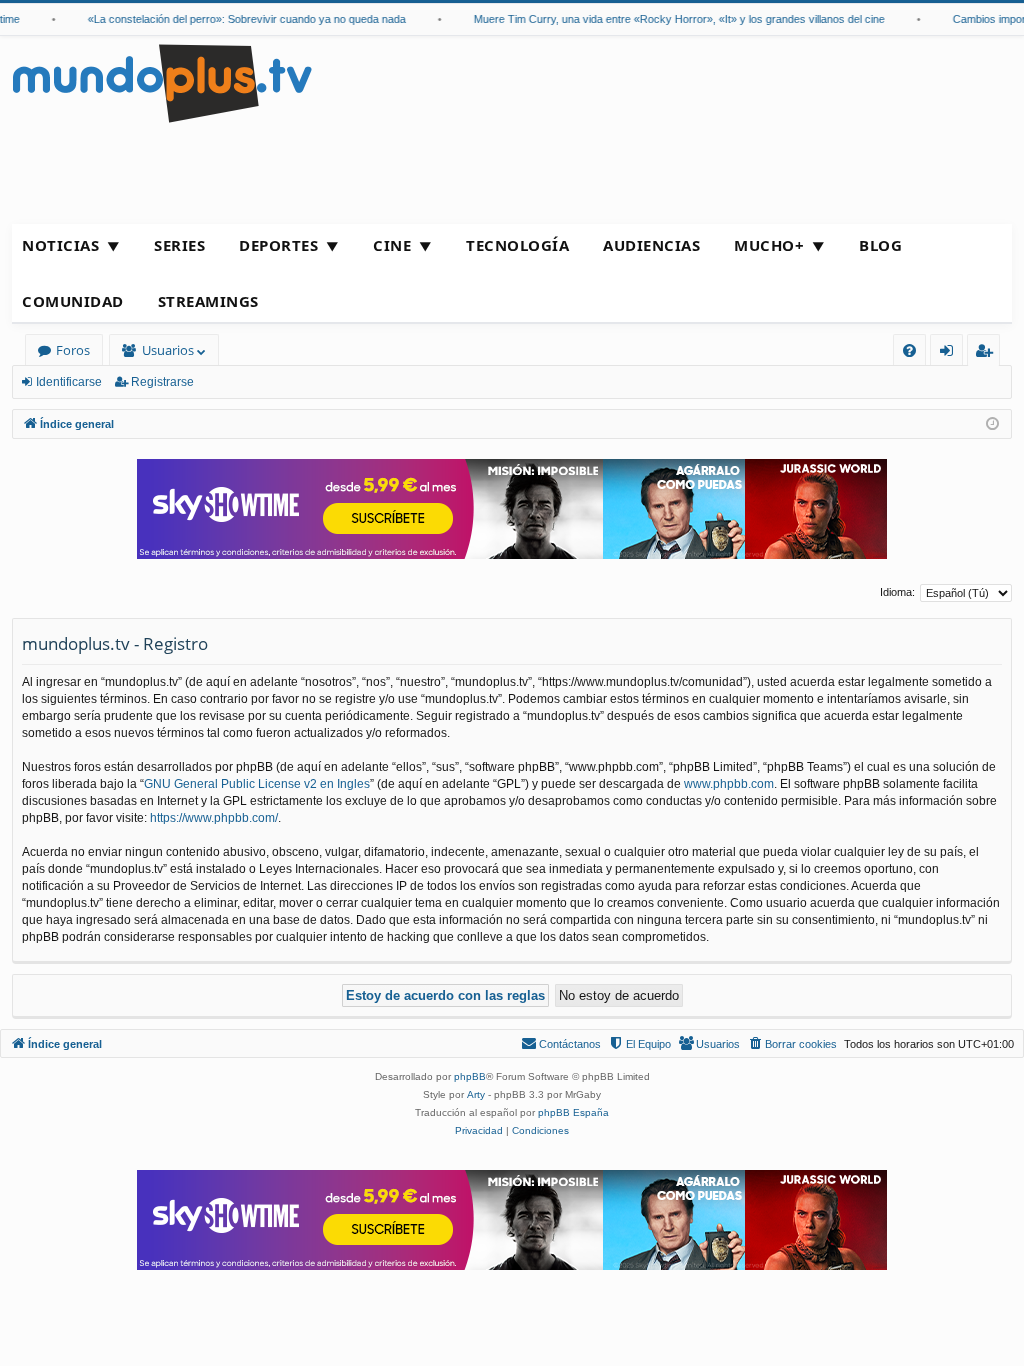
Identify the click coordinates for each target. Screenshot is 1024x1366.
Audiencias (651, 245)
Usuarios (168, 350)
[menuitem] (909, 350)
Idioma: (897, 592)
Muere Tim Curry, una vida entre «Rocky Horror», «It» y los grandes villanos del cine (667, 19)
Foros (73, 350)
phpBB (470, 1076)
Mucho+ (769, 245)
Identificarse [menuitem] (950, 353)
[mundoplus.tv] (162, 82)
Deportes (278, 245)
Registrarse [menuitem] (988, 353)
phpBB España (573, 1112)
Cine (392, 245)
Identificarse (69, 382)
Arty (476, 1094)
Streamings (208, 301)
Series (179, 245)
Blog (880, 245)
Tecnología (517, 245)
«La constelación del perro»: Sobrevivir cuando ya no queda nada (235, 19)
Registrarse (162, 382)
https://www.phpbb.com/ (214, 818)
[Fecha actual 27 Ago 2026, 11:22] (992, 424)
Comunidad (73, 301)
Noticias (60, 245)
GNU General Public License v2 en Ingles (257, 784)
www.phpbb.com (729, 784)
